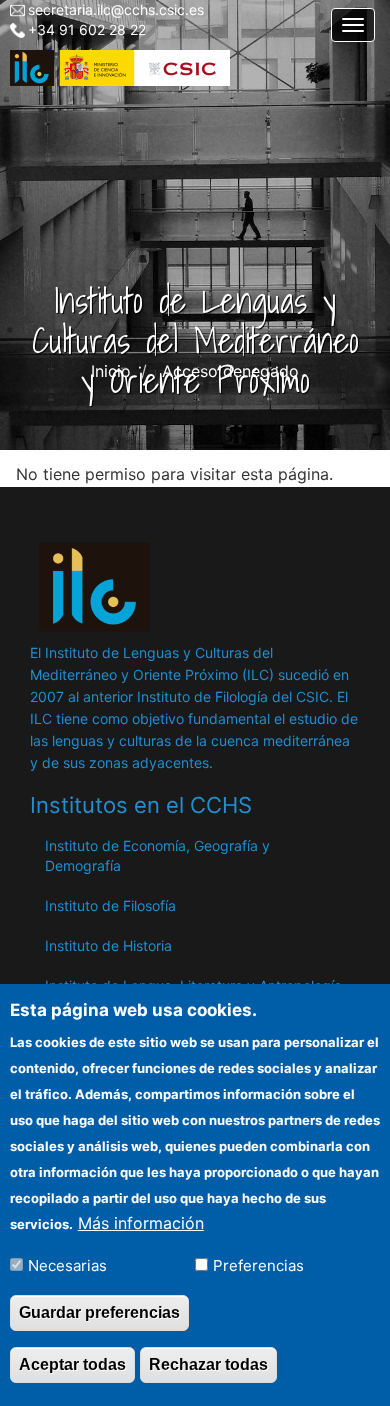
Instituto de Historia (108, 945)
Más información (141, 1223)
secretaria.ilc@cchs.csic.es (116, 9)
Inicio (111, 371)
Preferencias (258, 1265)
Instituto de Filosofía (110, 905)
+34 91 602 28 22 (87, 29)
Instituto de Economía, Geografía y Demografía (157, 855)
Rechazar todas (208, 1364)
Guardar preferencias (99, 1312)
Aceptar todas (72, 1364)
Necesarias (67, 1265)
